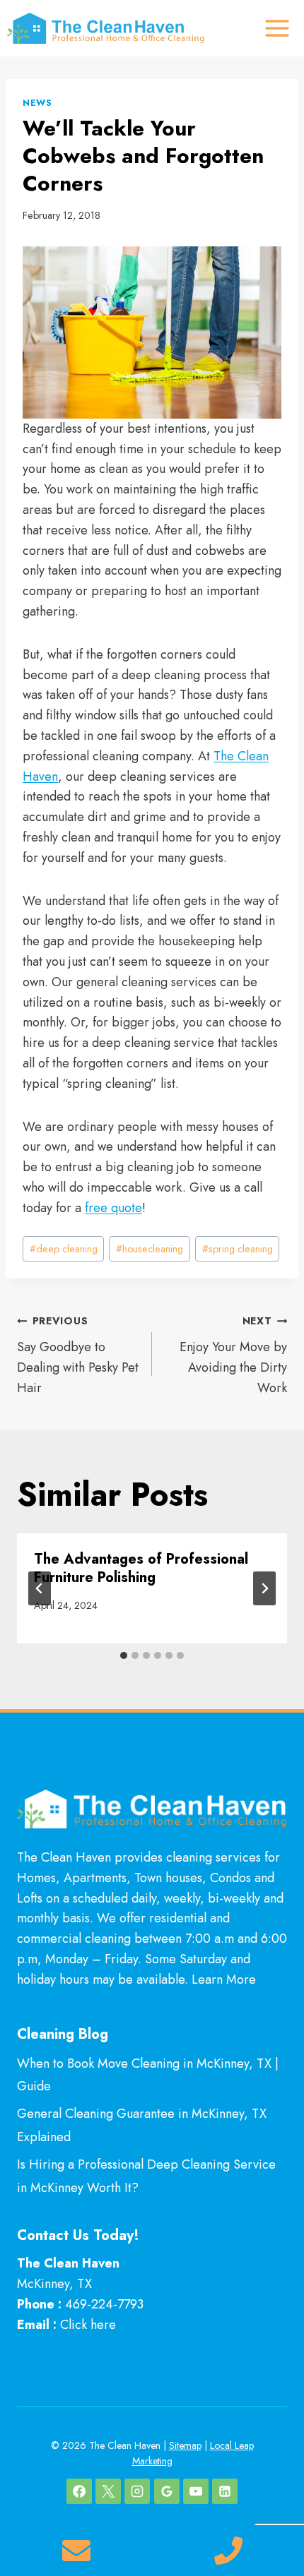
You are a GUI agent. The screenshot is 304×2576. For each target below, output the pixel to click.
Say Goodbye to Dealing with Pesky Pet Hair (78, 1355)
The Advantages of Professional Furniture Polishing (141, 1568)
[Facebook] (79, 2491)
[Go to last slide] (40, 1588)
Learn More (224, 1979)
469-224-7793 (104, 2304)
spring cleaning (238, 1249)
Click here (88, 2325)
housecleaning (150, 1249)
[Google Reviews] (167, 2491)
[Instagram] (137, 2491)
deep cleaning (64, 1249)
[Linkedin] (225, 2491)
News (37, 103)
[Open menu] (277, 28)
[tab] (124, 1655)
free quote (113, 1208)
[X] (108, 2491)
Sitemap (185, 2445)
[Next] (264, 1588)
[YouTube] (196, 2491)
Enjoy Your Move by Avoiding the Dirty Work (233, 1355)
